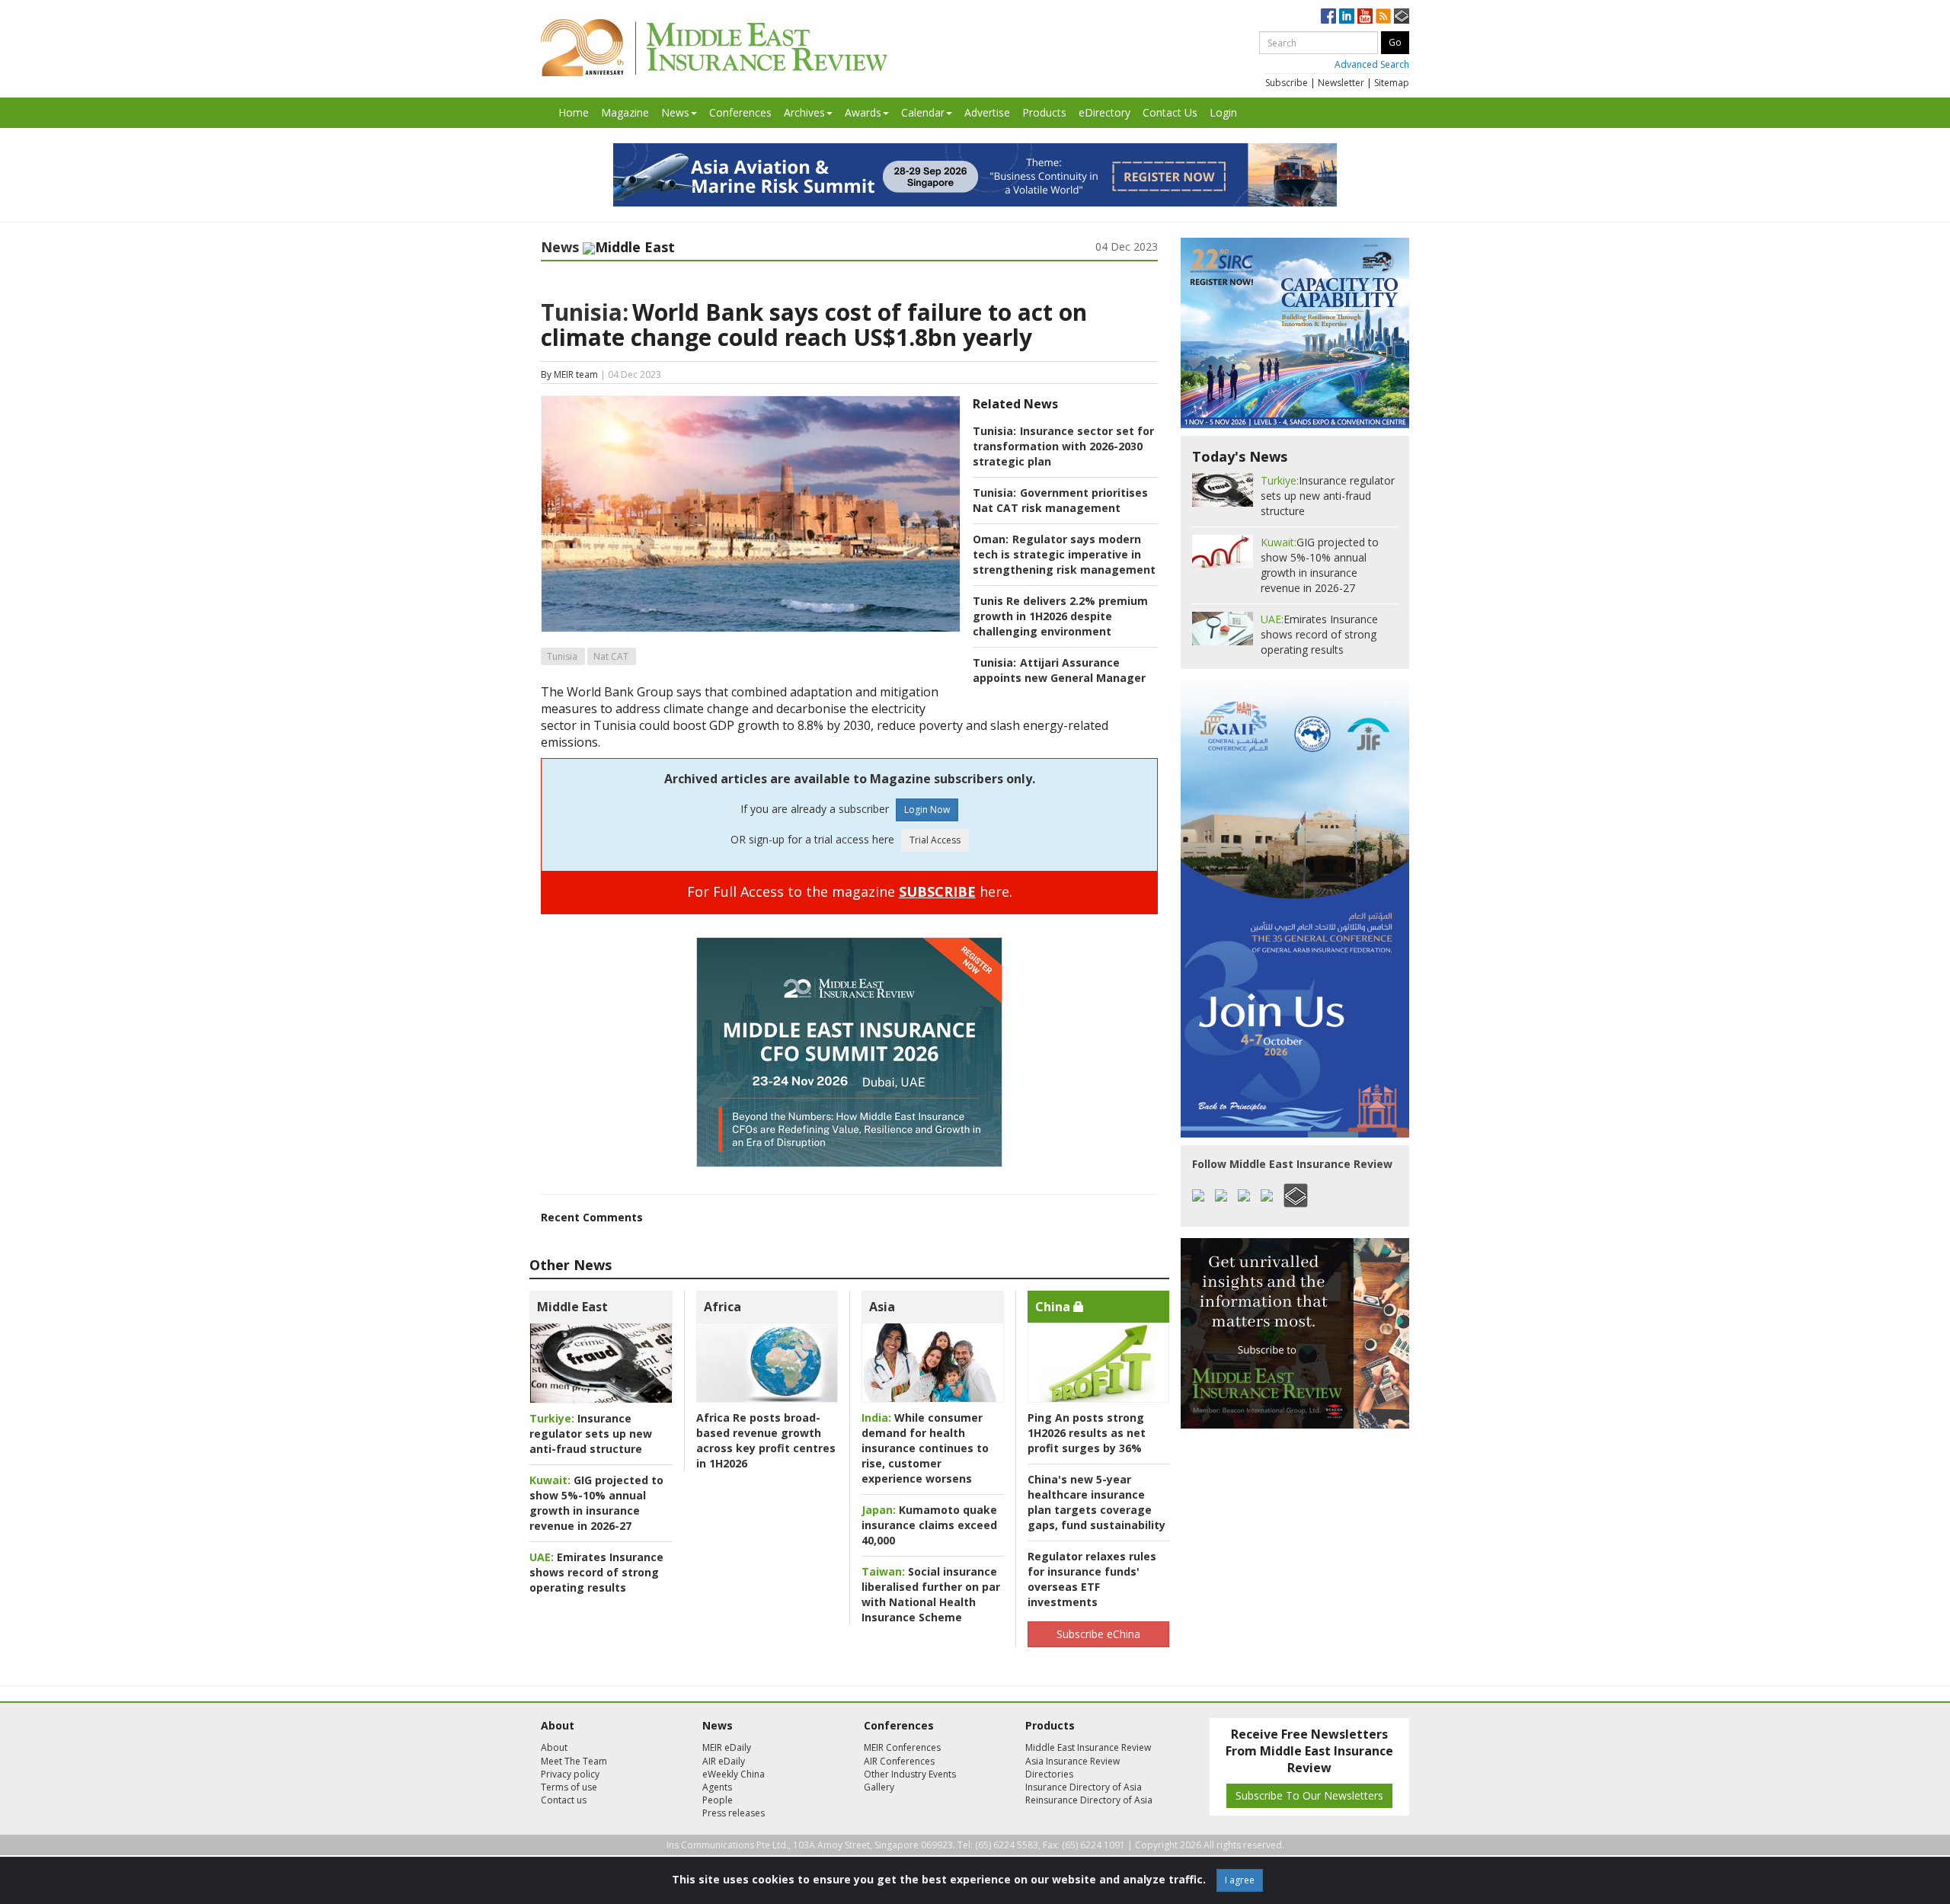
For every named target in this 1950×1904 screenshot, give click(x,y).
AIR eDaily (724, 1761)
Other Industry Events (910, 1774)
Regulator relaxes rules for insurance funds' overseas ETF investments (1092, 1579)
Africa (722, 1307)
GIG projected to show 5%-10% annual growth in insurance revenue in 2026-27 (596, 1503)
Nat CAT (611, 656)
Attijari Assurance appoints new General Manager (1059, 670)
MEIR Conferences (902, 1747)
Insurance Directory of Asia (1084, 1787)
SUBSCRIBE (937, 891)
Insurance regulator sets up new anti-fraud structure (591, 1434)
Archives (804, 112)
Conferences (740, 112)
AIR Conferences (899, 1761)
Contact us (564, 1800)
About (554, 1747)
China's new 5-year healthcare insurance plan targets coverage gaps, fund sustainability (1096, 1502)
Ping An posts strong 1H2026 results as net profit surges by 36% (1087, 1433)
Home (574, 112)
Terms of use (569, 1787)
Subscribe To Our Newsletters (1309, 1795)
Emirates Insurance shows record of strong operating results (596, 1572)
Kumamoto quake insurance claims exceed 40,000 (929, 1525)
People (718, 1800)
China (1054, 1307)
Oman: (991, 539)
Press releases (734, 1813)
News (675, 112)
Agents (717, 1787)
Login (1223, 112)
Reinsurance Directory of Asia (1089, 1800)
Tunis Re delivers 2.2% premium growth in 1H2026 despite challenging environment (1060, 616)
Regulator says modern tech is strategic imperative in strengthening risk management (1064, 554)
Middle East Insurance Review (1088, 1747)
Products (1044, 112)
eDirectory (1104, 112)
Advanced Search (1372, 64)
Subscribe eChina (1098, 1634)
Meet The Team (574, 1761)
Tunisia (562, 656)
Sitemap (1392, 83)
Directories (1049, 1774)
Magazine (625, 112)
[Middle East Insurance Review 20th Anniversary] (714, 48)
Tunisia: (585, 312)
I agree (1240, 1880)
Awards (863, 112)
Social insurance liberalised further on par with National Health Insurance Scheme (931, 1594)
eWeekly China (734, 1774)
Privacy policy (570, 1774)
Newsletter (1341, 83)
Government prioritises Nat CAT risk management (1060, 500)
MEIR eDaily (727, 1747)
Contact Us (1170, 112)
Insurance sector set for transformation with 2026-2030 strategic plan (1063, 446)
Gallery (879, 1787)
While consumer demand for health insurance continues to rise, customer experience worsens (925, 1448)
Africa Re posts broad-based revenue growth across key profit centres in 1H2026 (766, 1440)
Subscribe (1287, 83)
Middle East (572, 1307)
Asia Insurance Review (1072, 1761)
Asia (882, 1307)
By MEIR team (569, 374)
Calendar (923, 112)
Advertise (987, 112)
